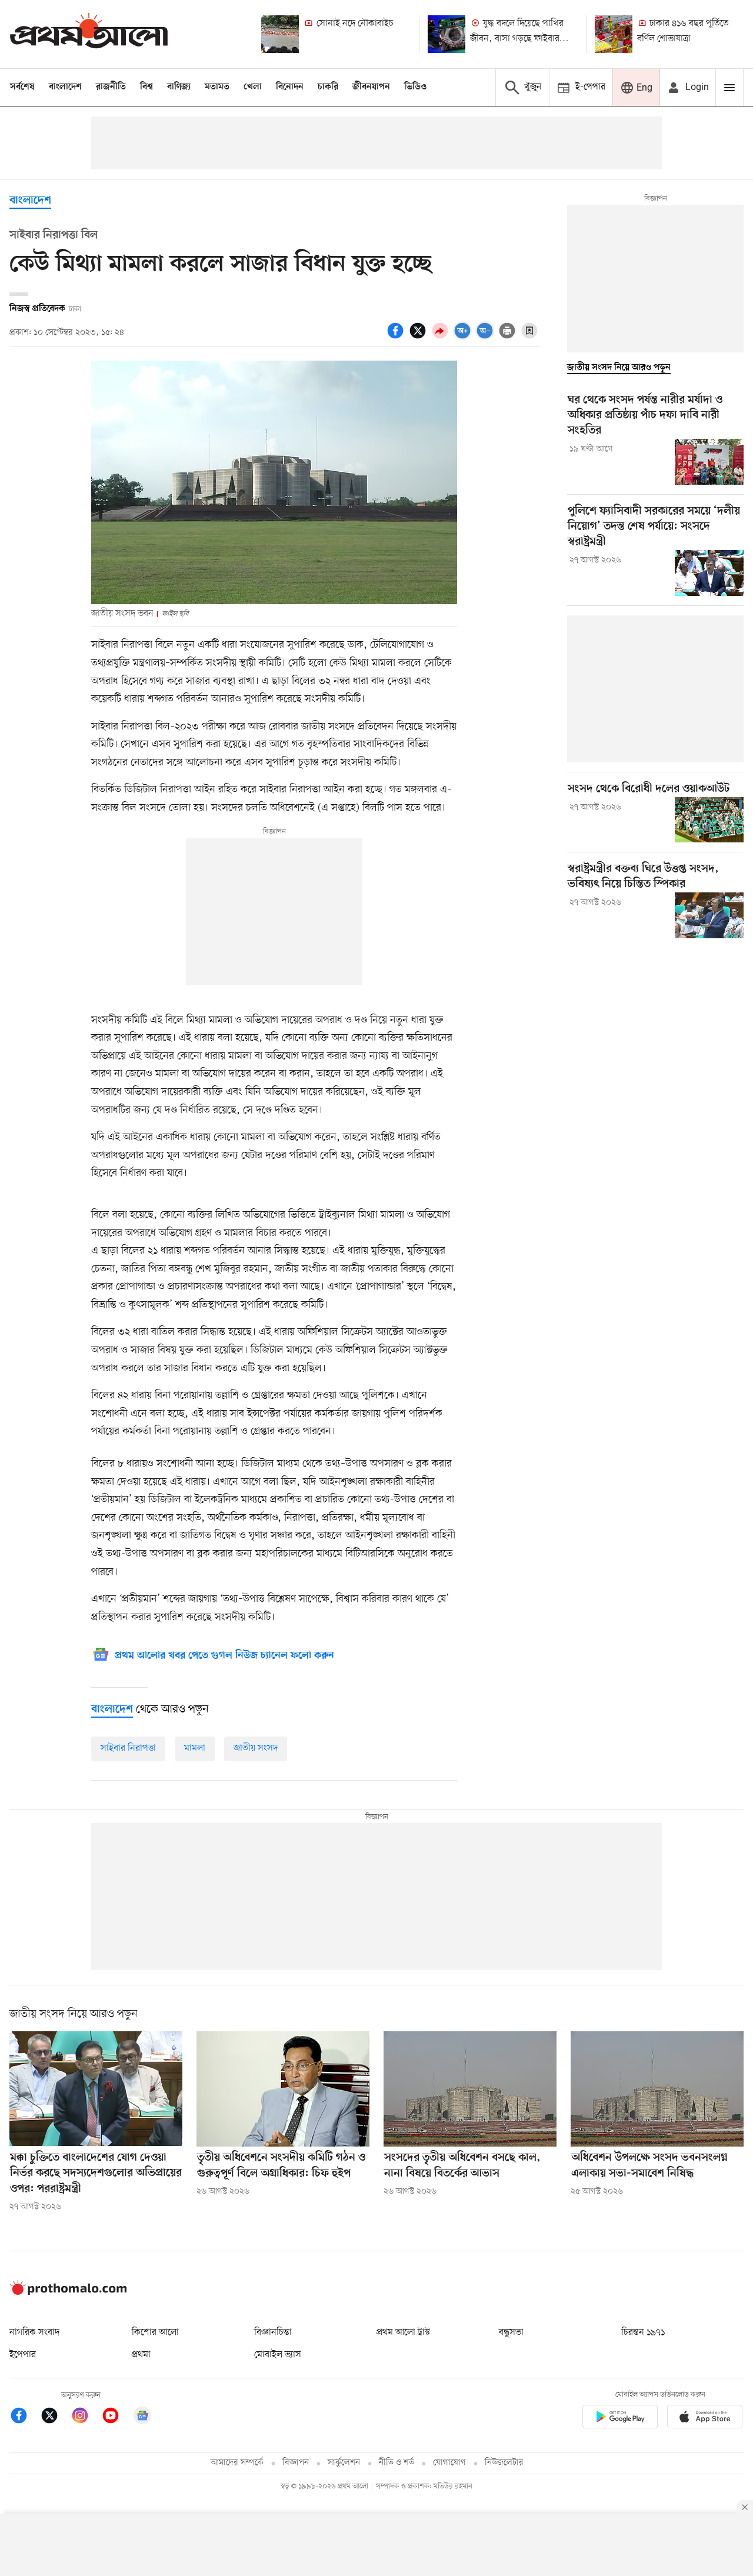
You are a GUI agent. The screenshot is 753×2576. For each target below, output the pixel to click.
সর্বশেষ (22, 87)
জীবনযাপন (371, 87)
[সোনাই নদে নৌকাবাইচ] (280, 34)
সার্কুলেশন (344, 2463)
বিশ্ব (146, 87)
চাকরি (328, 87)
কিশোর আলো (155, 2332)
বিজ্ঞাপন (296, 2463)
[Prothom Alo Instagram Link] (86, 2417)
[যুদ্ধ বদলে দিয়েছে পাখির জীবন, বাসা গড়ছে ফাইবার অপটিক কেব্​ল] (447, 34)
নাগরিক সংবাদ (34, 2332)
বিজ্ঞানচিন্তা (273, 2332)
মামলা (195, 1748)
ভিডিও (415, 87)
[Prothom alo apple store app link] (705, 2419)
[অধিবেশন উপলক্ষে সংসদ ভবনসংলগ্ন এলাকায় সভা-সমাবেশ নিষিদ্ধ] (657, 2089)
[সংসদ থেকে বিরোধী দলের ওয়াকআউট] (709, 820)
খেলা (253, 87)
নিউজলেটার (504, 2463)
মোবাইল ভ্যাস (278, 2355)
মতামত (217, 87)
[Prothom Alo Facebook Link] (25, 2417)
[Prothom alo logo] (68, 2292)
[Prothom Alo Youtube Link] (116, 2417)
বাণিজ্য (179, 87)
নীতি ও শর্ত (397, 2463)
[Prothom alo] (89, 34)
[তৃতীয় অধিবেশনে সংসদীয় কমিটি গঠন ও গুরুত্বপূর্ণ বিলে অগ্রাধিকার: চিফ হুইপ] (283, 2089)
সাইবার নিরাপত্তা (128, 1748)
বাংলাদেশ (65, 87)
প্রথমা (141, 2355)
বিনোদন (290, 87)
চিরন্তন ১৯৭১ (643, 2332)
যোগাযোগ (449, 2463)
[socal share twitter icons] (419, 337)
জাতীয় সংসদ (256, 1748)
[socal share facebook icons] (397, 337)
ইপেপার (23, 2355)
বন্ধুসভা (511, 2332)
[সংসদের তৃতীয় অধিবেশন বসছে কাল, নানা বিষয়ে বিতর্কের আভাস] (470, 2089)
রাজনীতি (111, 87)
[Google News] (142, 2417)
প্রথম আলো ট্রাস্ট (403, 2332)
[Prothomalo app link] (620, 2419)
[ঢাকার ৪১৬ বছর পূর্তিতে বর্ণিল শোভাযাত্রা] (614, 34)
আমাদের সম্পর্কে (237, 2463)
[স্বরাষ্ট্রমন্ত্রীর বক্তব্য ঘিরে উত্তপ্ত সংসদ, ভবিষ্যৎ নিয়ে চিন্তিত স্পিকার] (709, 915)
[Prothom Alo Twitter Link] (55, 2417)
